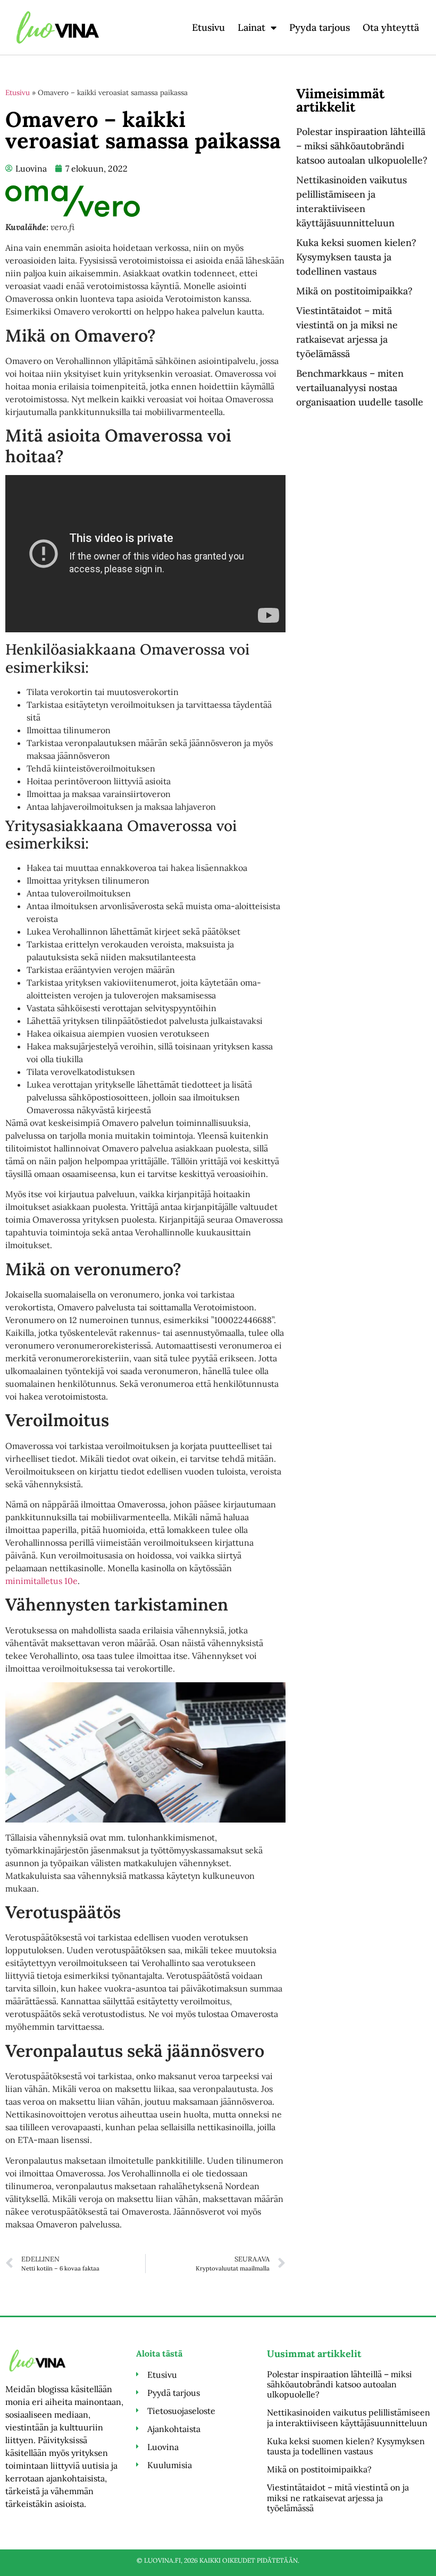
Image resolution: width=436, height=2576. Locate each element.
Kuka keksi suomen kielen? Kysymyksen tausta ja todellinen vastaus (356, 257)
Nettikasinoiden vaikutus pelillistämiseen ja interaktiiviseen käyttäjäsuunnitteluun (349, 2417)
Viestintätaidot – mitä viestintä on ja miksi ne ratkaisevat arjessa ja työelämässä (338, 2497)
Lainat (251, 27)
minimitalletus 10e (41, 1581)
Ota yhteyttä (391, 27)
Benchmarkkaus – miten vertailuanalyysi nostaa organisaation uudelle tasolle (360, 388)
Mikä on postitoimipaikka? (354, 291)
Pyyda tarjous (320, 27)
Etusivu (208, 27)
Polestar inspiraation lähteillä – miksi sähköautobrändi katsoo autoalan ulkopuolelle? (362, 146)
